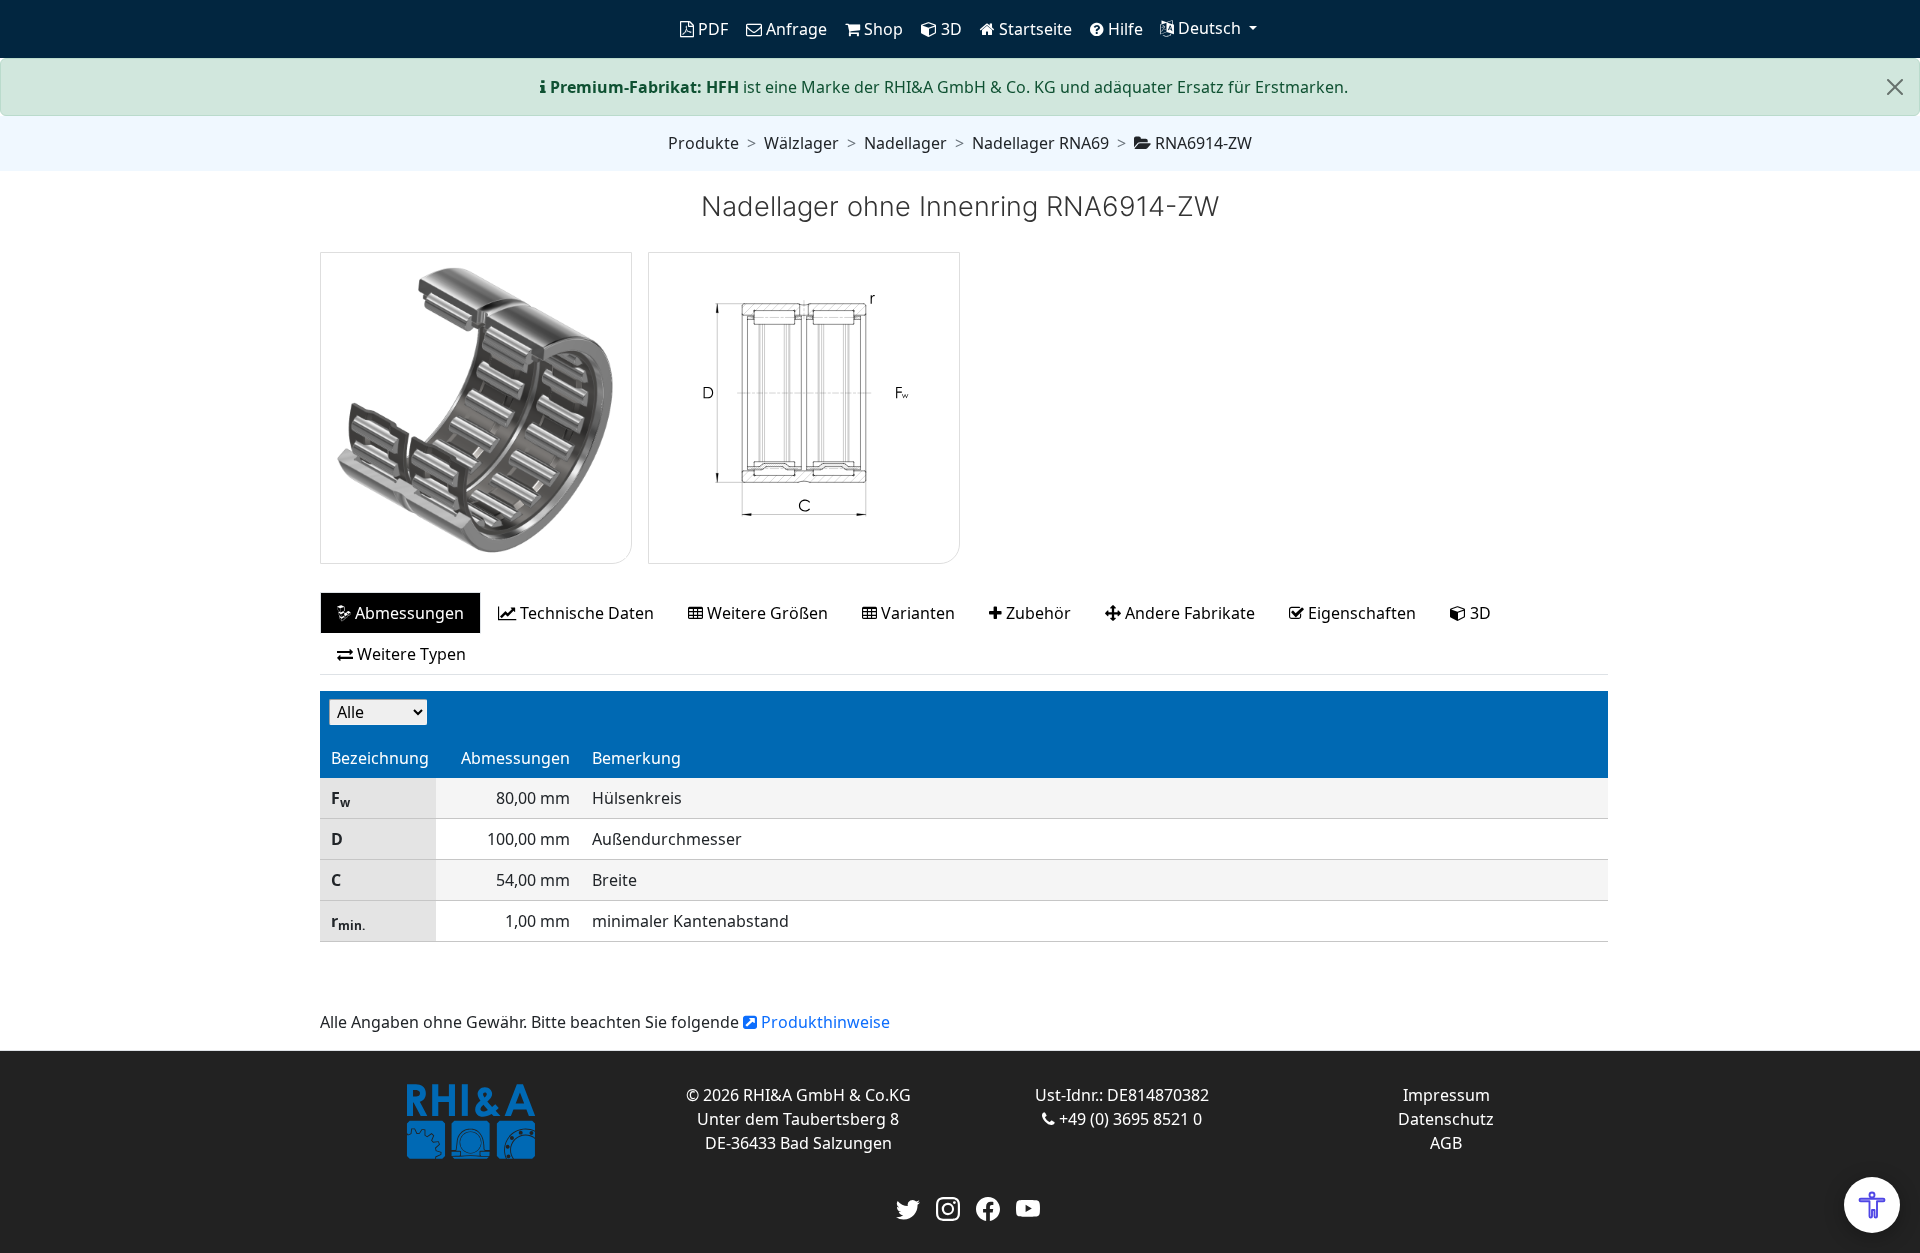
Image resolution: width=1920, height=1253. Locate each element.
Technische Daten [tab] (585, 613)
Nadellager (905, 143)
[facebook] (988, 1207)
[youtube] (1028, 1207)
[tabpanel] (964, 826)
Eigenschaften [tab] (1360, 613)
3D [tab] (1478, 613)
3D (949, 29)
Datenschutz (1446, 1119)
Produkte (703, 143)
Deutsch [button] (1209, 28)
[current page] (663, 29)
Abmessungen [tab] (407, 613)
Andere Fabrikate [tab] (1188, 613)
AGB (1446, 1143)
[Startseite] (470, 1122)
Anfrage (794, 29)
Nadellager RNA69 (1040, 143)
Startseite (1033, 29)
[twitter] (908, 1207)
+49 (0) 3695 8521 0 (1128, 1119)
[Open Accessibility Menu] (1872, 1205)
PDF (711, 29)
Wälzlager (801, 143)
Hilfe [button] (1123, 29)
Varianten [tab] (916, 613)
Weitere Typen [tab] (409, 654)
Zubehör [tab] (1036, 613)
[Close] (1895, 87)
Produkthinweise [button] (823, 1022)
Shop (881, 29)
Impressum (1446, 1095)
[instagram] (948, 1207)
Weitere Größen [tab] (765, 613)
